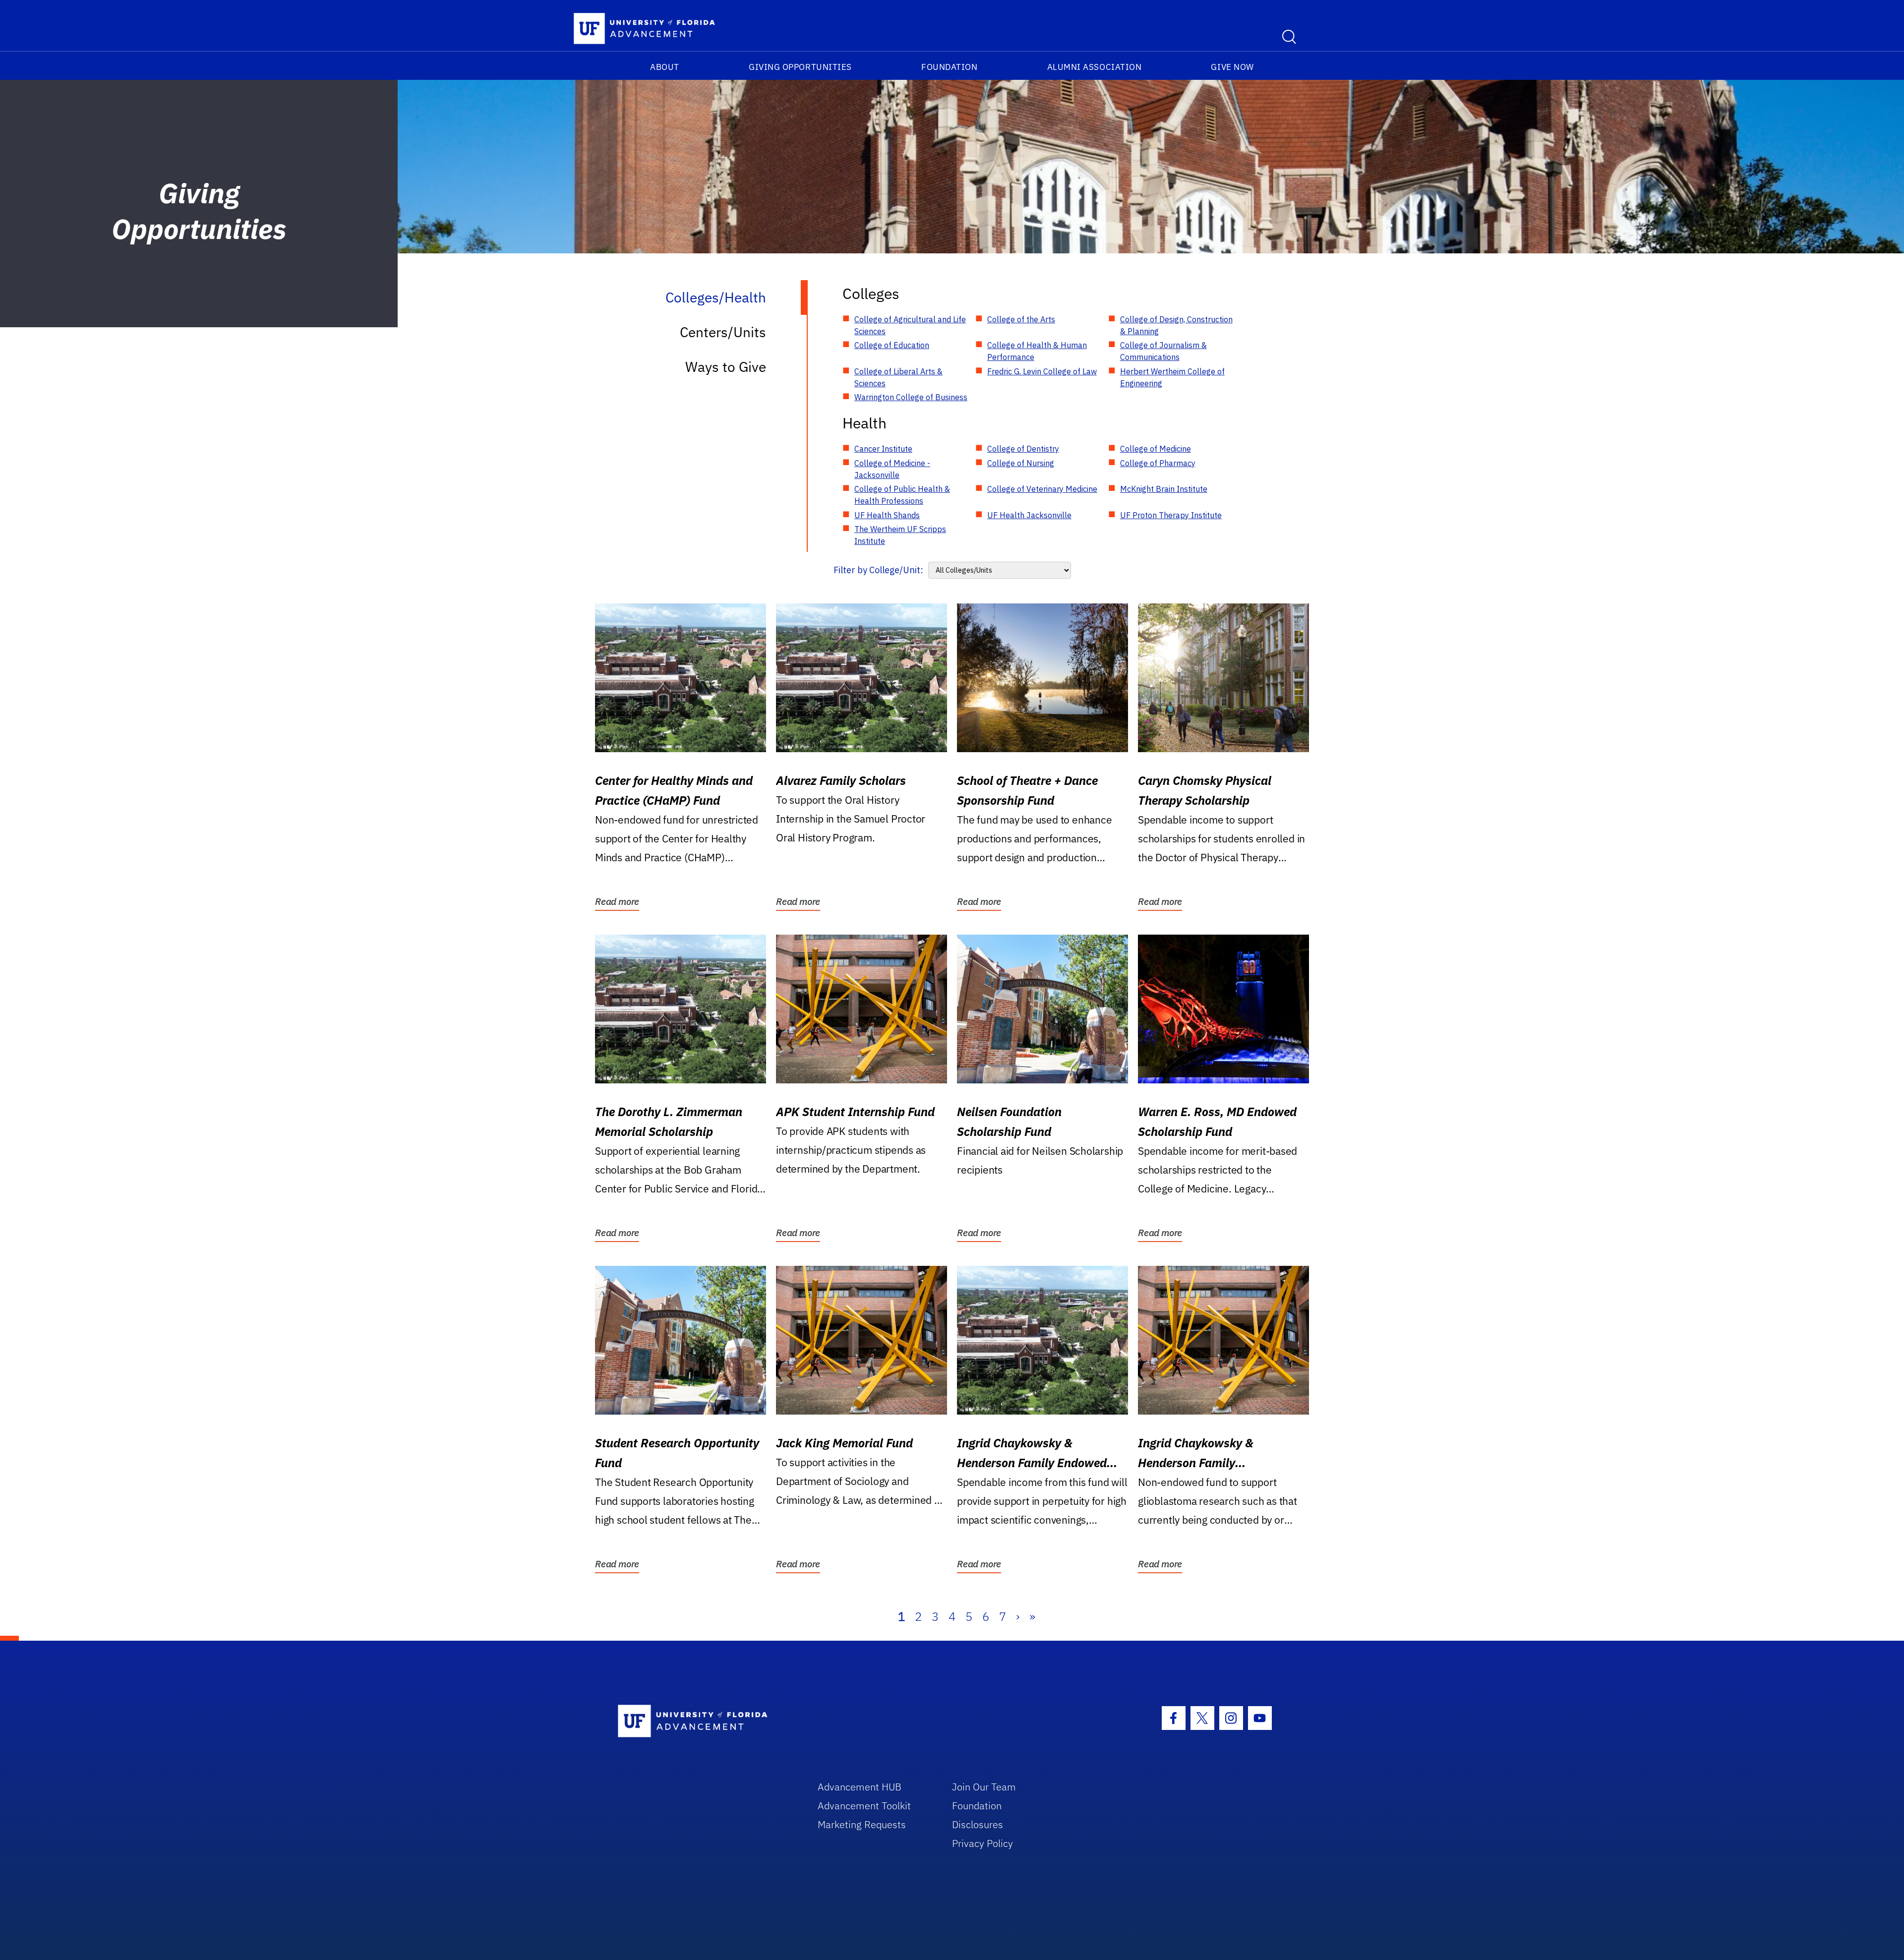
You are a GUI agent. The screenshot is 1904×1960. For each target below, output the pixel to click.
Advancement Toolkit (864, 1806)
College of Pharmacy (1158, 463)
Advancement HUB (860, 1787)
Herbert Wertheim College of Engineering (1172, 377)
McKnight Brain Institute (1164, 489)
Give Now (1232, 67)
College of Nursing (1021, 463)
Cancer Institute (883, 449)
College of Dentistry (1023, 449)
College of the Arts (1021, 319)
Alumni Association (1095, 67)
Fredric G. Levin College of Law (1042, 371)
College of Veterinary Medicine (1042, 489)
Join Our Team (984, 1787)
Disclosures (978, 1824)
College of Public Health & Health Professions (902, 495)
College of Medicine (1156, 449)
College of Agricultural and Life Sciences (910, 325)
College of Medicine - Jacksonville (892, 469)
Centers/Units (723, 332)
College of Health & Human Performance (1037, 351)
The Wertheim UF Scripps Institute (900, 535)
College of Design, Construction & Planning (1176, 325)
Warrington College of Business (911, 397)
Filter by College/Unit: (878, 570)
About (665, 67)
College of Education (892, 345)
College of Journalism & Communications (1163, 351)
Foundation (949, 67)
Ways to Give (726, 367)
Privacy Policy (982, 1843)
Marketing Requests (862, 1824)
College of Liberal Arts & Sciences (898, 377)
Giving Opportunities (800, 67)
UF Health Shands (887, 515)
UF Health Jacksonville (1029, 515)
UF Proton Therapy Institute (1171, 515)
